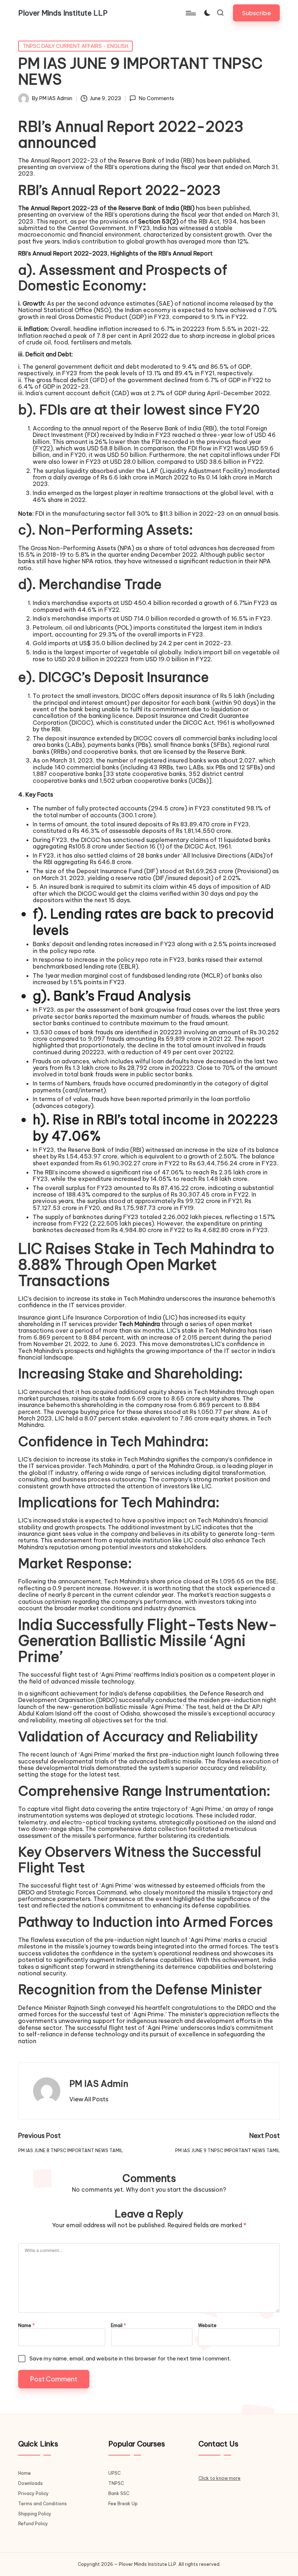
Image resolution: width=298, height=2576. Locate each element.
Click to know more (220, 2478)
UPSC (114, 2473)
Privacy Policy (33, 2493)
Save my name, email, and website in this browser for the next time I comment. (130, 2358)
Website (207, 2326)
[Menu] (190, 13)
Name (27, 2326)
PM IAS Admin (99, 2084)
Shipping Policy (35, 2514)
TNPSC (116, 2483)
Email (118, 2326)
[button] (256, 13)
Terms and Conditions (43, 2504)
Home (25, 2473)
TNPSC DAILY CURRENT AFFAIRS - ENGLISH (75, 46)
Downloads (31, 2483)
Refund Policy (33, 2524)
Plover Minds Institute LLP (63, 13)
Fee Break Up (123, 2504)
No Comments (156, 99)
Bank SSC (119, 2493)
